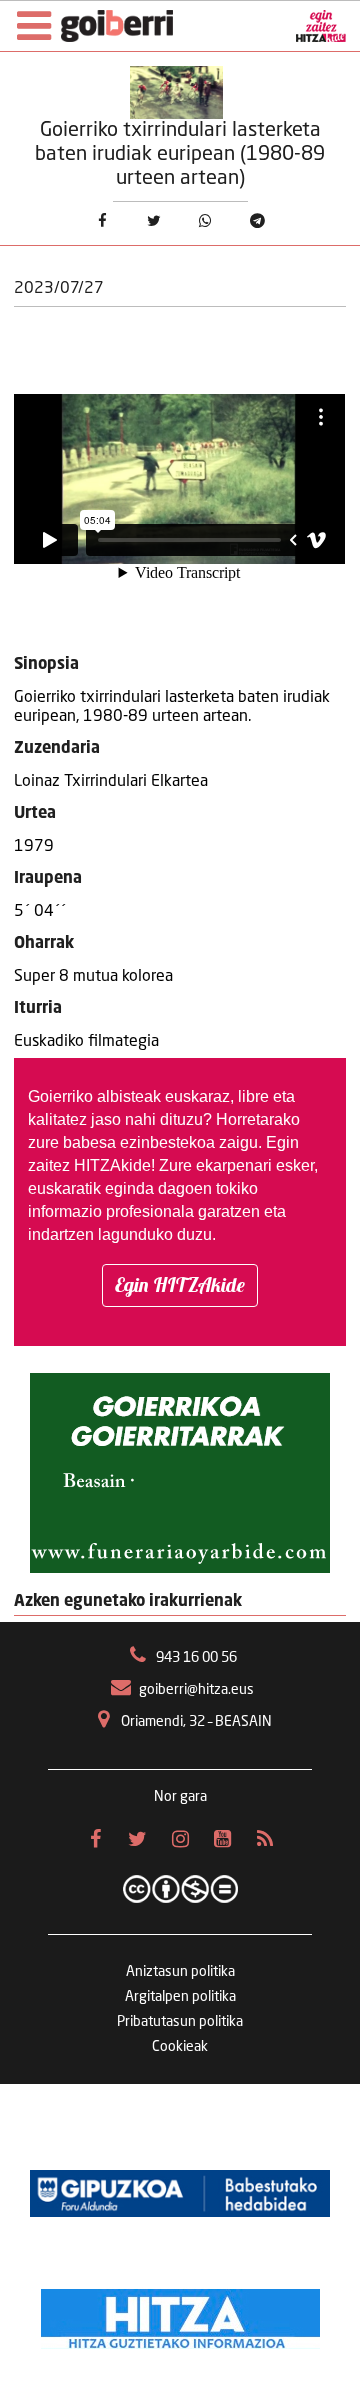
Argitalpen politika (180, 1997)
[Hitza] (180, 2314)
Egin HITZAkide (180, 1284)
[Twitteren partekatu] (154, 222)
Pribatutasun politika (180, 2022)
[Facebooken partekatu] (102, 222)
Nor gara (180, 1797)
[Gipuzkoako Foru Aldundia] (180, 2194)
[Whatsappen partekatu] (206, 222)
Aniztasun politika (180, 1972)
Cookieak (180, 2047)
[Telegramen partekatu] (258, 222)
